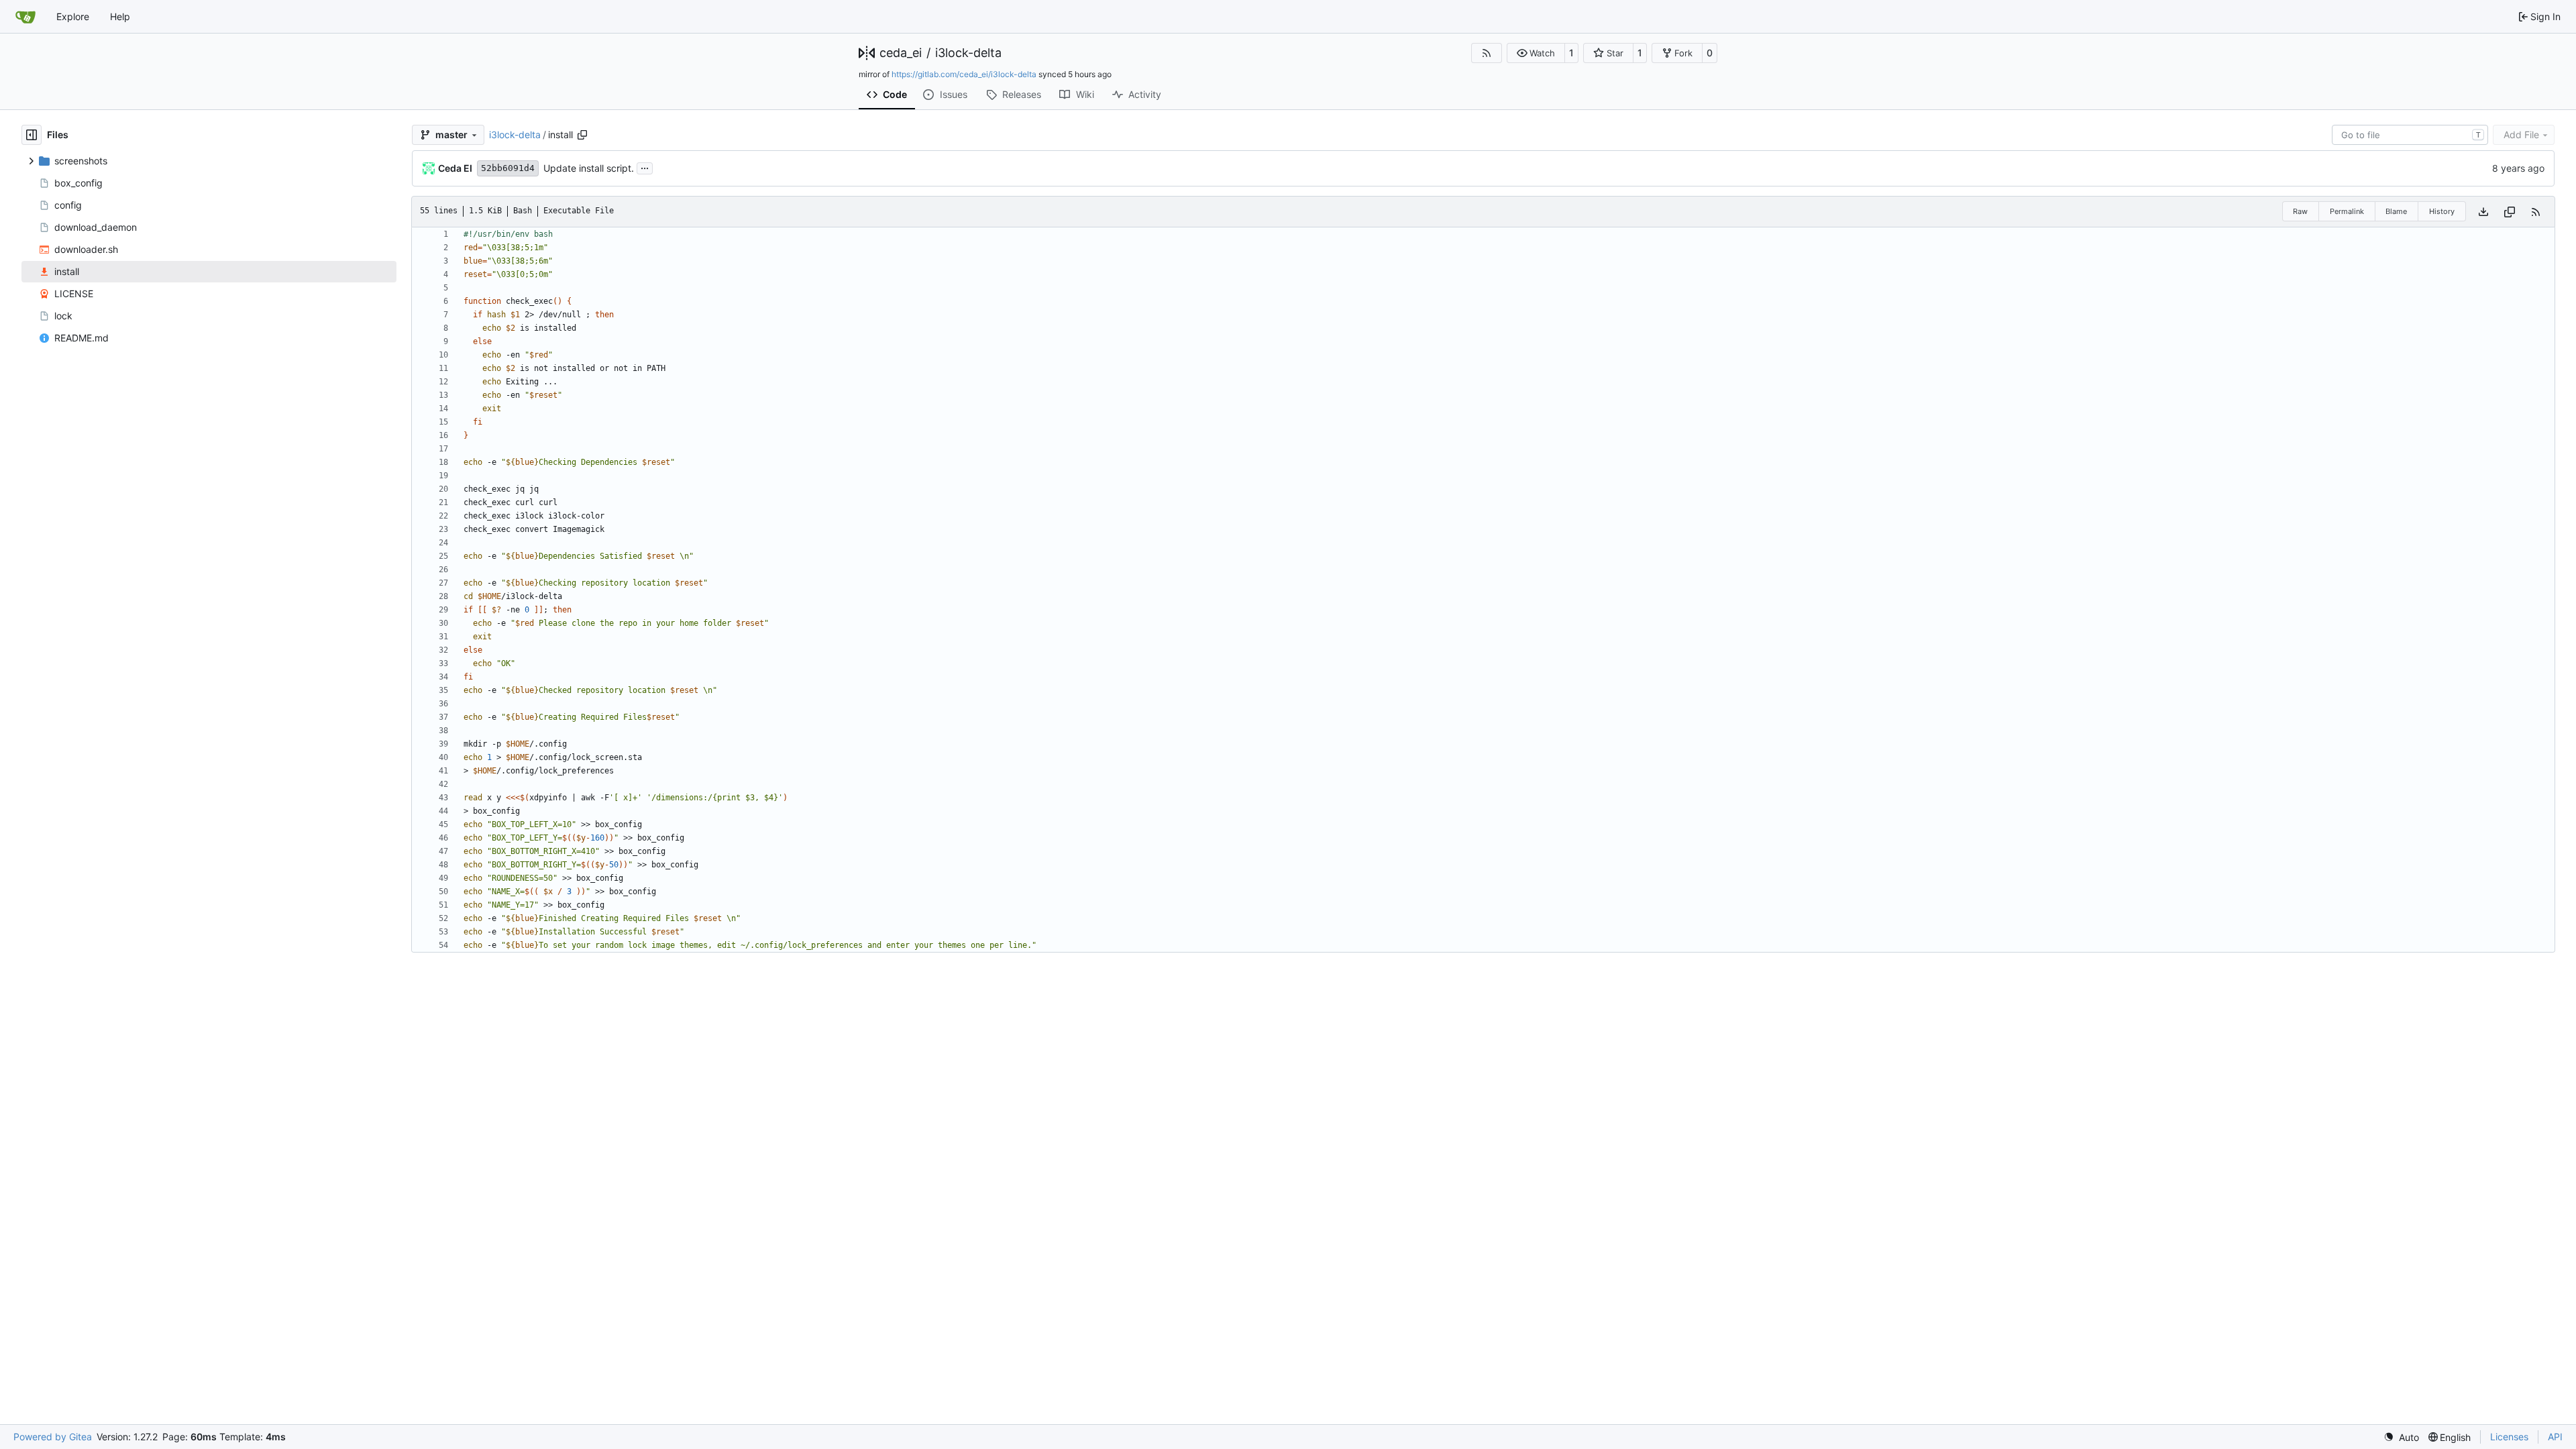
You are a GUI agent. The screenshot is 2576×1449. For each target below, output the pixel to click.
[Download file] (2483, 212)
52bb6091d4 (508, 168)
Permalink (2347, 211)
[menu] (2401, 1437)
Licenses (2509, 1437)
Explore (73, 16)
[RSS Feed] (1487, 53)
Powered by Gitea (53, 1437)
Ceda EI (455, 168)
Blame (2396, 211)
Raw (2300, 211)
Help (120, 16)
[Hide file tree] (32, 135)
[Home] (25, 17)
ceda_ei (901, 53)
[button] (1536, 53)
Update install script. (589, 168)
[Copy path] (582, 135)
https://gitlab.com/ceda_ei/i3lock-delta (964, 74)
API (2555, 1437)
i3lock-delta (968, 53)
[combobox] (2410, 135)
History (2442, 211)
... (645, 167)
